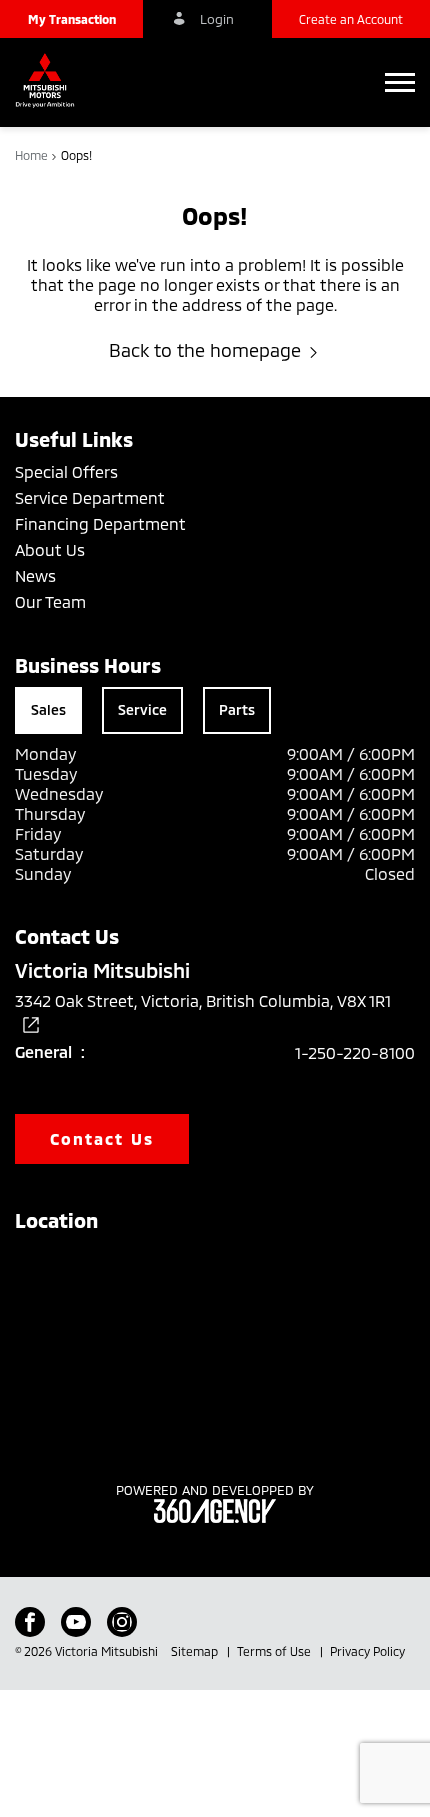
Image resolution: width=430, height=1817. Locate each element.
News (35, 575)
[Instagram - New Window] (122, 1622)
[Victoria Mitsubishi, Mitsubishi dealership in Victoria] (50, 82)
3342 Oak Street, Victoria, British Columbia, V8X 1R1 (203, 1000)
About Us (50, 549)
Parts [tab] (237, 709)
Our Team (50, 601)
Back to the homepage (205, 350)
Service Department (90, 497)
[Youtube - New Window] (76, 1622)
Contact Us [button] (102, 1138)
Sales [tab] (48, 709)
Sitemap (196, 1651)
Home (33, 155)
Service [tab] (142, 709)
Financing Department (100, 523)
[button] (71, 19)
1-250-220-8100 (355, 1052)
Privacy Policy (367, 1651)
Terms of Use (275, 1651)
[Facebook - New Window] (30, 1622)
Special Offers (66, 471)
